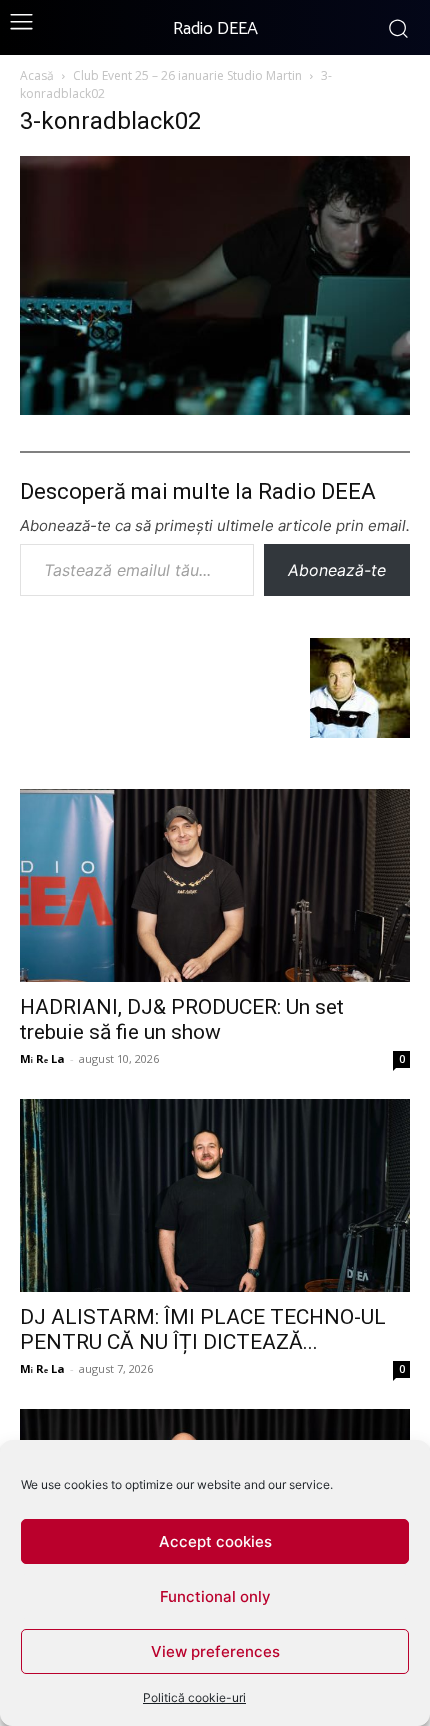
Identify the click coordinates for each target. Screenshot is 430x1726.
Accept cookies (215, 1541)
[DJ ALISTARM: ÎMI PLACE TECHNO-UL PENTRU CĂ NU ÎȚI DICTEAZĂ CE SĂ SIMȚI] (215, 1195)
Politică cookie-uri (194, 1697)
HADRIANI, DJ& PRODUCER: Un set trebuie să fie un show (182, 1019)
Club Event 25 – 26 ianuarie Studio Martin (187, 75)
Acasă (37, 75)
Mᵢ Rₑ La (42, 1058)
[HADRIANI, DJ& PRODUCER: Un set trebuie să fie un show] (215, 885)
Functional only (215, 1596)
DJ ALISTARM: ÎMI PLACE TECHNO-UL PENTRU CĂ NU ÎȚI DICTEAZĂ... (203, 1329)
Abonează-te (337, 570)
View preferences (215, 1651)
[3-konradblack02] (215, 408)
